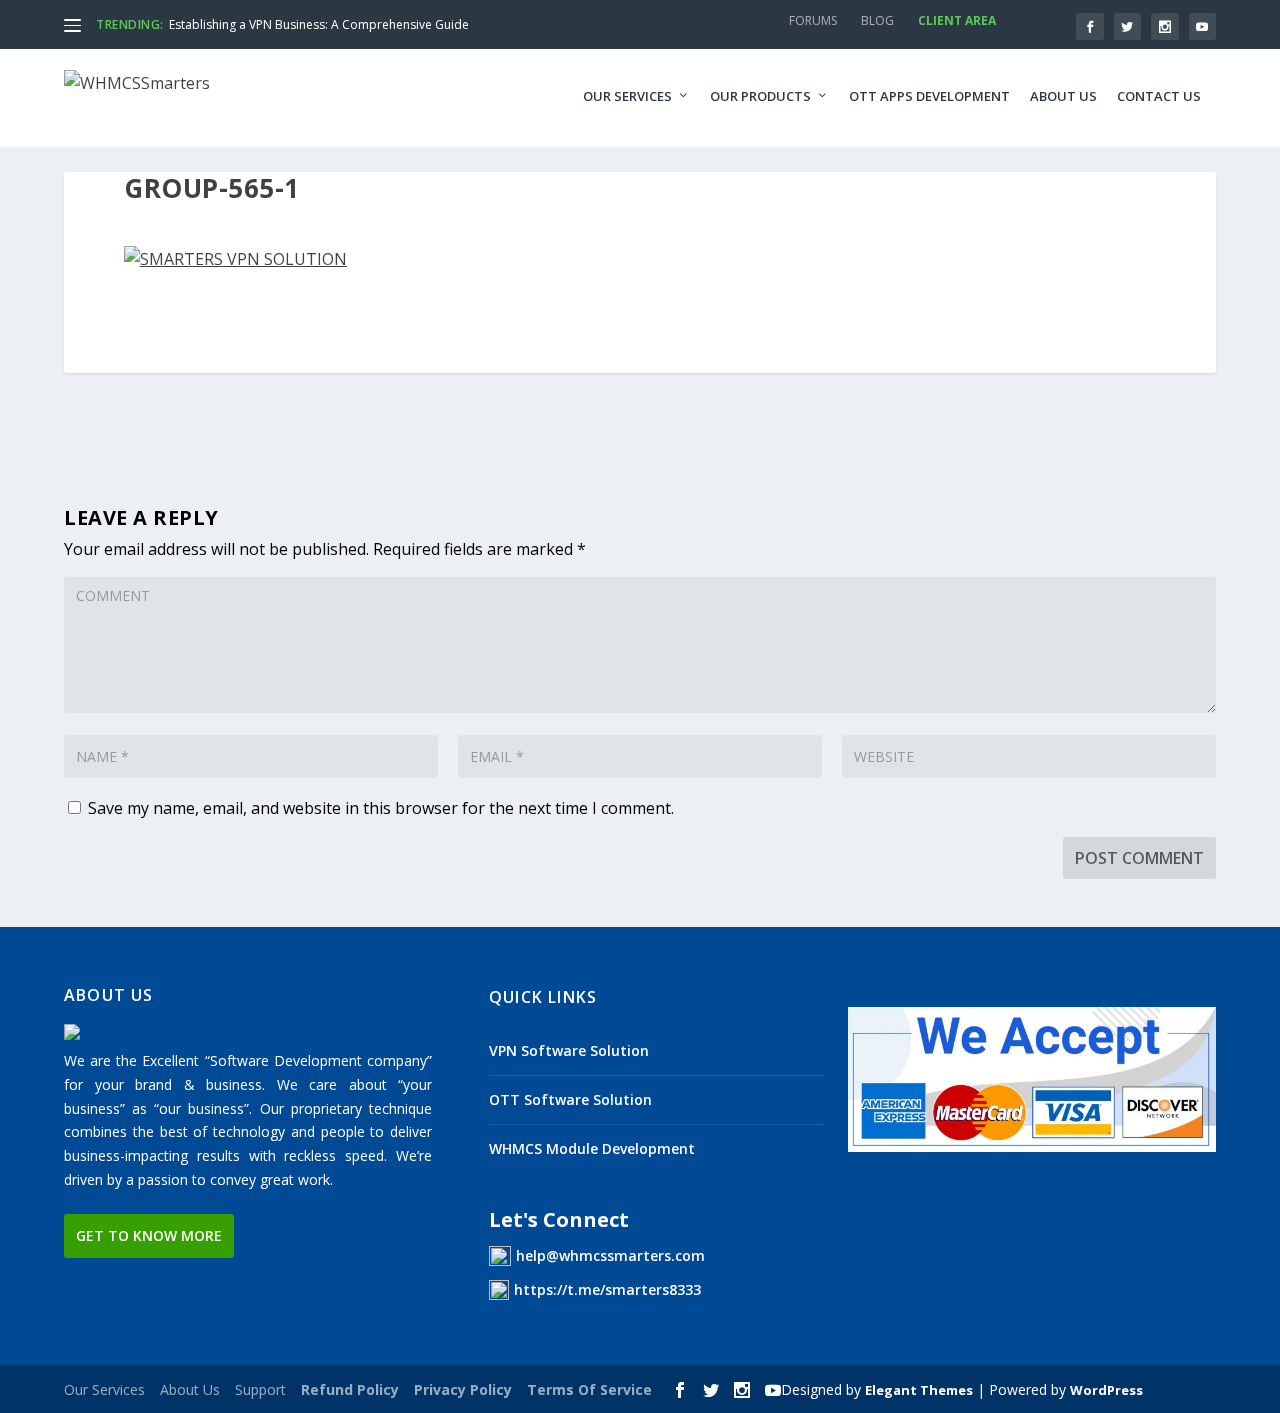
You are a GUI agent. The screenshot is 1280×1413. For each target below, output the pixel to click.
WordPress (1106, 1390)
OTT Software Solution (570, 1099)
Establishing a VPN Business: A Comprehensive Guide (319, 24)
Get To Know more (149, 1235)
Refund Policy (350, 1389)
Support (260, 1389)
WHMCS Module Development (592, 1148)
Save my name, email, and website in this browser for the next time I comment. (381, 808)
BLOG (877, 20)
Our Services (627, 96)
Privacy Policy (463, 1389)
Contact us (1159, 96)
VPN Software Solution (569, 1050)
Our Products (760, 96)
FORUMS (813, 20)
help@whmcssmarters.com (610, 1255)
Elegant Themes (919, 1390)
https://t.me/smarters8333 (607, 1289)
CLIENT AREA (957, 20)
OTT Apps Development (929, 96)
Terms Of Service (589, 1389)
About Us (1063, 96)
